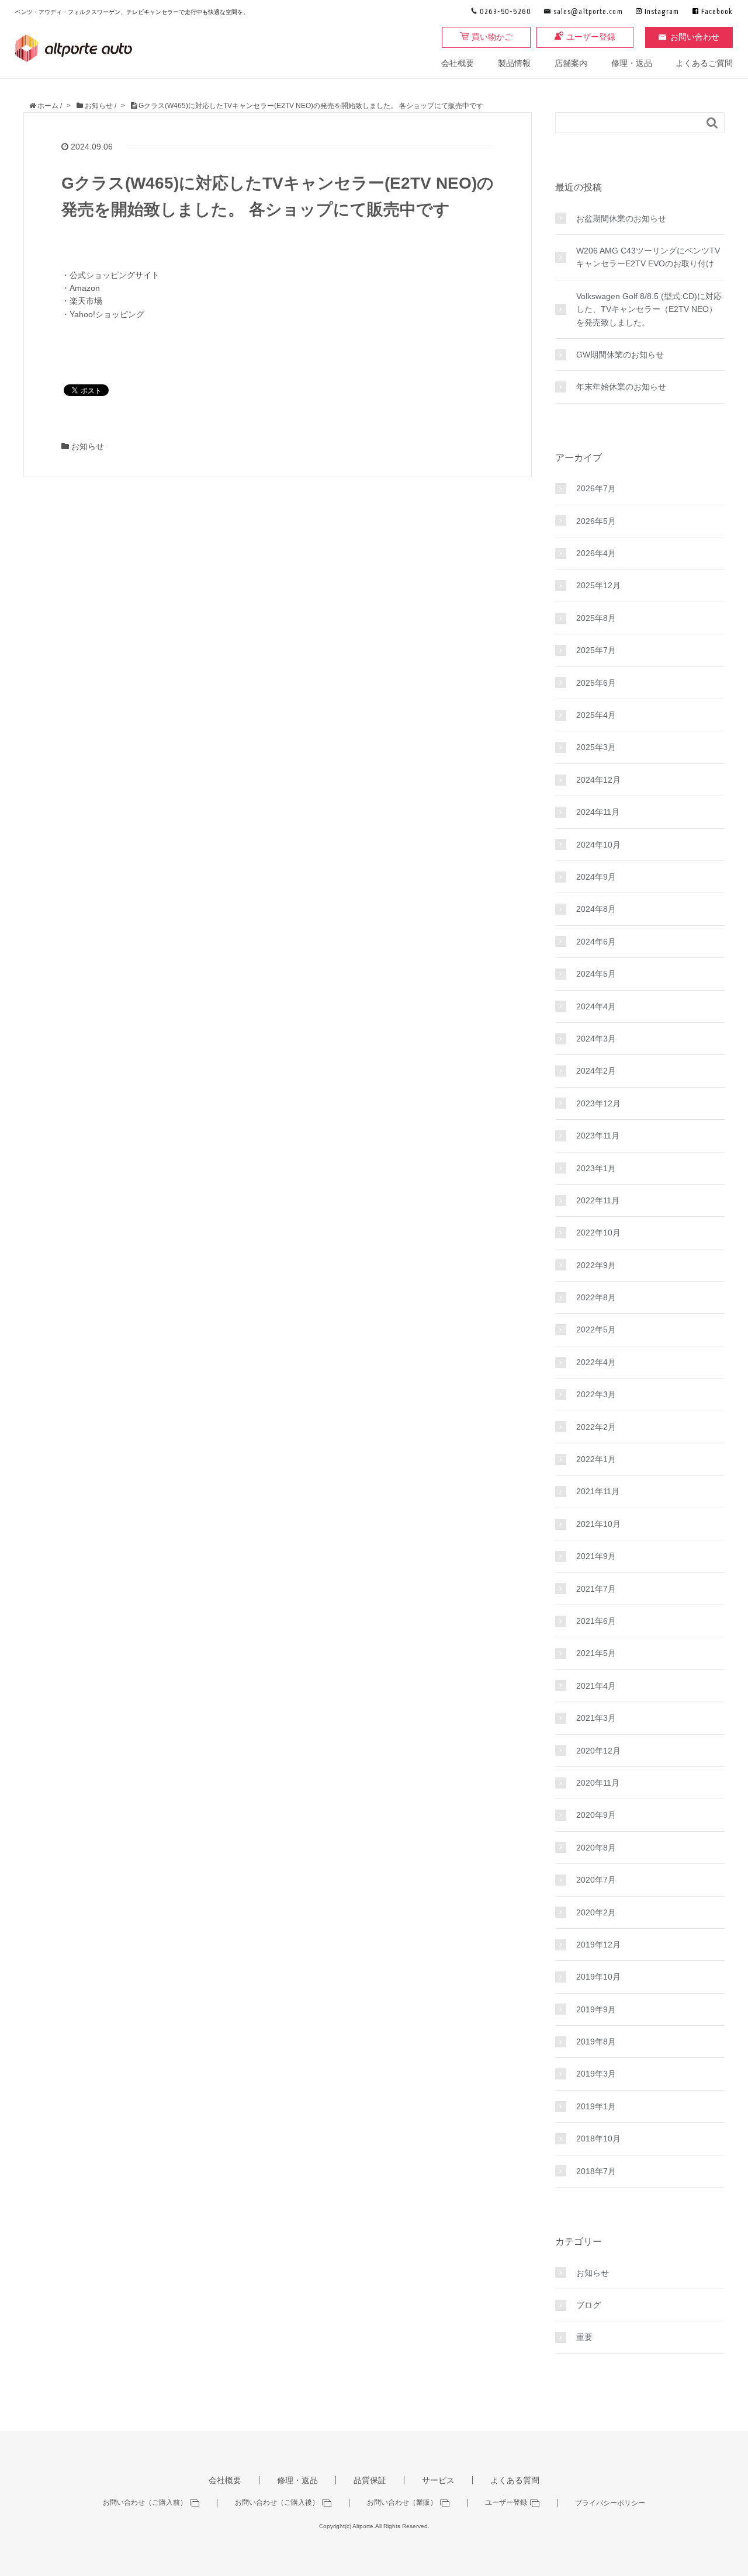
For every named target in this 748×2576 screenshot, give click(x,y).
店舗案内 (571, 63)
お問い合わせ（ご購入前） (145, 2503)
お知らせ (88, 446)
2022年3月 (596, 1394)
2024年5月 (596, 974)
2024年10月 (598, 845)
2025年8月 (596, 618)
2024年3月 (596, 1039)
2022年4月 (596, 1362)
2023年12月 (598, 1103)
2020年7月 (596, 1880)
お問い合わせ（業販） (402, 2503)
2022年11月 (598, 1200)
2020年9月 (596, 1815)
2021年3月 (596, 1718)
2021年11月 (598, 1491)
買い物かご (492, 37)
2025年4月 (596, 715)
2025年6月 (596, 683)
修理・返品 (632, 63)
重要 (584, 2337)
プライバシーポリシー (610, 2503)
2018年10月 (598, 2138)
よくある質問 (515, 2480)
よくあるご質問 (704, 63)
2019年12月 (598, 1945)
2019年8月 (596, 2042)
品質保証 (370, 2480)
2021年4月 (596, 1686)
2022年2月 (596, 1427)
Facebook (717, 12)
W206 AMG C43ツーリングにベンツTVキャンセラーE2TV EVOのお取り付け (648, 257)
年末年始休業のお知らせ (621, 387)
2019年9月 (596, 2009)
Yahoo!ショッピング (107, 314)
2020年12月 (598, 1751)
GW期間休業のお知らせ (620, 355)
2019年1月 (596, 2106)
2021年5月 (596, 1653)
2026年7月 (596, 488)
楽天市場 (86, 301)
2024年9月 (596, 877)
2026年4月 (596, 553)
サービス (438, 2480)
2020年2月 (596, 1912)
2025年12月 (598, 585)
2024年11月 (598, 812)
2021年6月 (596, 1621)
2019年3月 (596, 2074)
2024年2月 (596, 1071)
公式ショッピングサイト (115, 275)
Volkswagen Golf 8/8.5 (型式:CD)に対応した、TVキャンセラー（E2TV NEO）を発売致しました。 (649, 309)
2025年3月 (596, 747)
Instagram (662, 12)
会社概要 (458, 63)
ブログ (588, 2305)
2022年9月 (596, 1265)
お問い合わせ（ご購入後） (277, 2503)
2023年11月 (598, 1136)
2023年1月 (596, 1168)
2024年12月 (598, 780)
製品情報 (514, 63)
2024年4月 (596, 1006)
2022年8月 (596, 1297)
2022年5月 (596, 1329)
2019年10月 (598, 1977)
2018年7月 (596, 2171)
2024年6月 (596, 942)
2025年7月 (596, 650)
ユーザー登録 (591, 37)
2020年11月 (598, 1783)
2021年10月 (598, 1524)
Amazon (85, 288)
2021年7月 (596, 1589)
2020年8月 (596, 1848)
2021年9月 (596, 1556)
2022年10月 (598, 1233)
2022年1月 (596, 1459)
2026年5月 (596, 521)
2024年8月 (596, 909)
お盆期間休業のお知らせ (621, 218)
